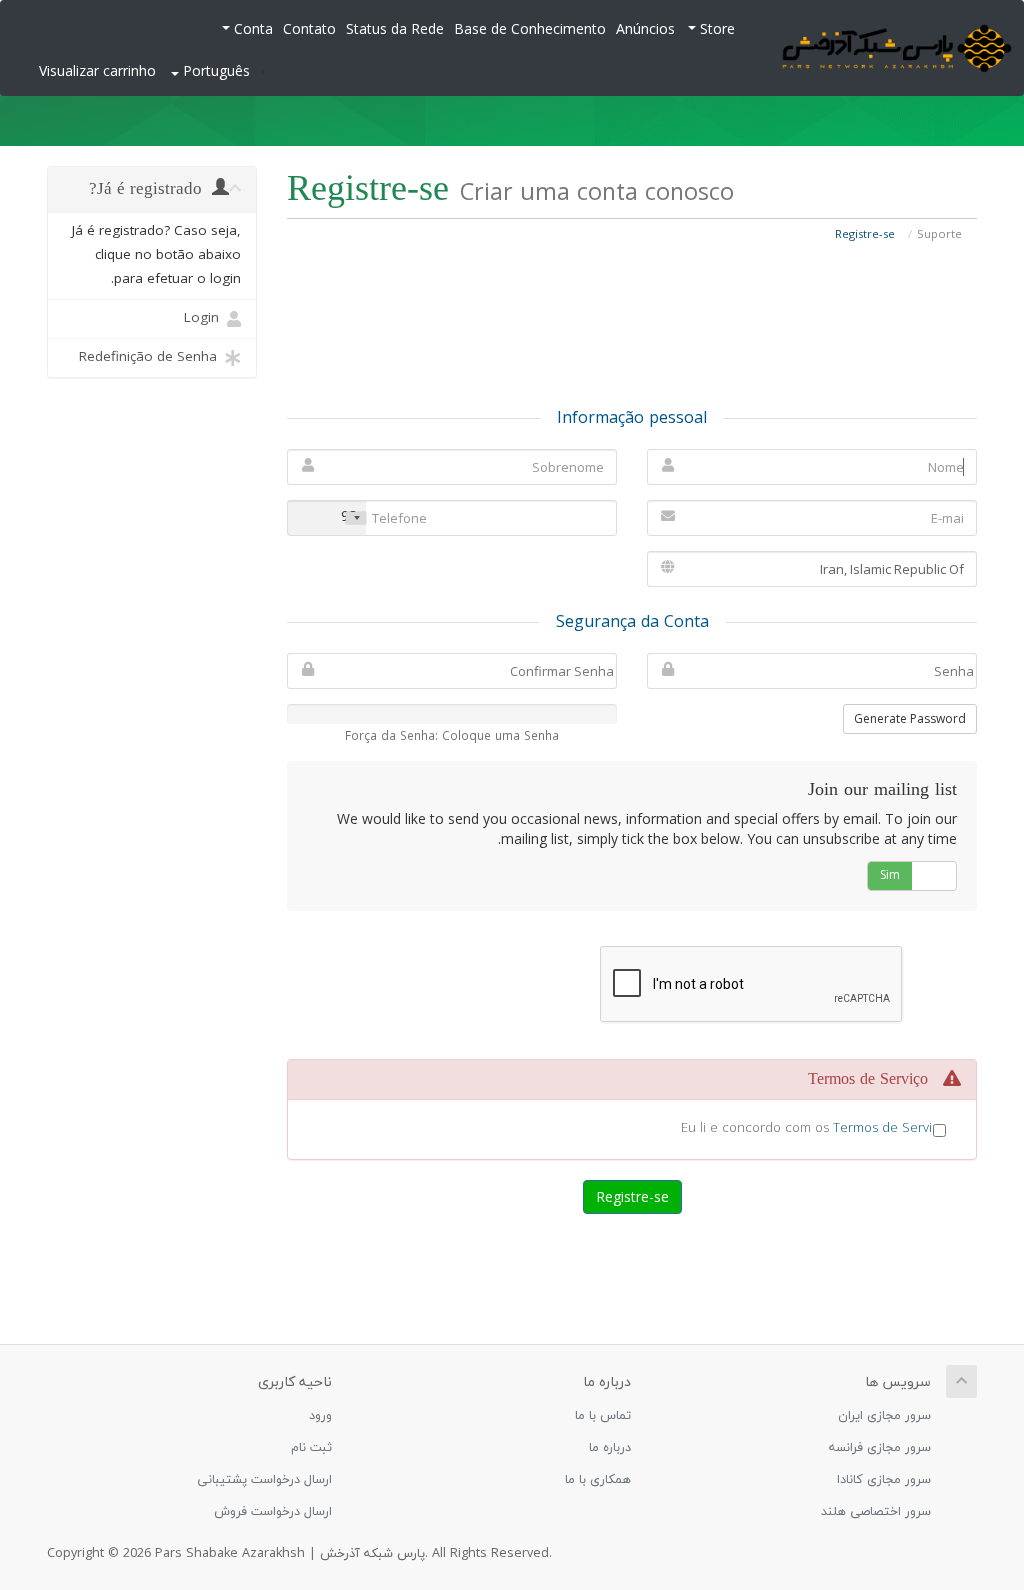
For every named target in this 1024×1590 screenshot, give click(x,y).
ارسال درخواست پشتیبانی (264, 1480)
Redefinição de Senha (152, 357)
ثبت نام (311, 1448)
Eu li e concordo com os (813, 1129)
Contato (309, 30)
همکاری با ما (598, 1480)
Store (715, 30)
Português (214, 72)
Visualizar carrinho (97, 72)
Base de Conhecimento (530, 30)
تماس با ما (603, 1416)
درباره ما (610, 1448)
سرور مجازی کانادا (884, 1480)
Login (205, 318)
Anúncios (645, 30)
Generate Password (910, 718)
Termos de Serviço (889, 1129)
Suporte (939, 235)
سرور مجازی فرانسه (880, 1448)
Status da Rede (395, 30)
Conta (251, 30)
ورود (320, 1416)
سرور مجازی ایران (884, 1416)
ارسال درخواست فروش (273, 1512)
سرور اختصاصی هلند (876, 1512)
